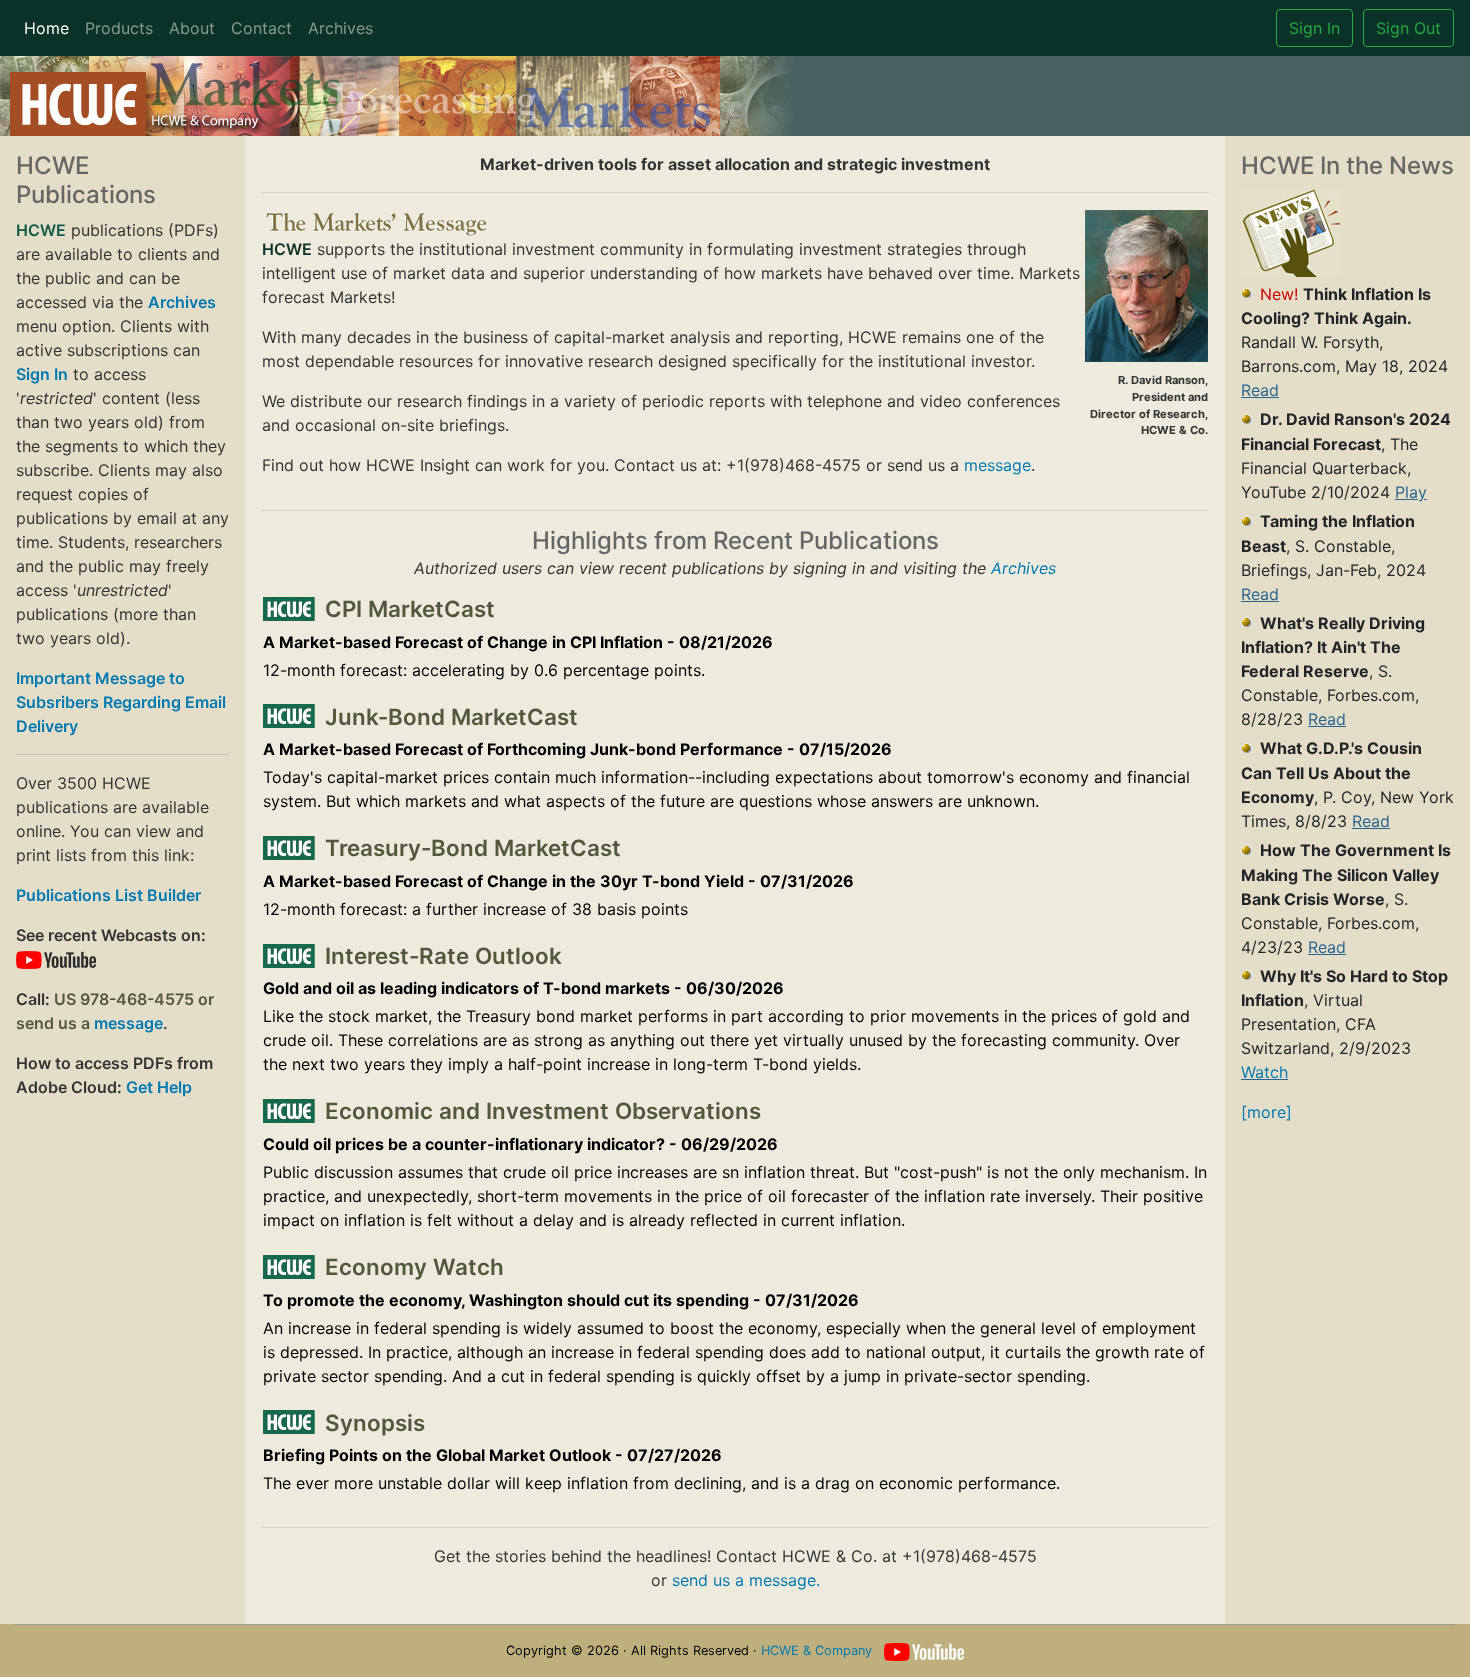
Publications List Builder (108, 895)
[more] (1266, 1112)
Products (119, 28)
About (192, 28)
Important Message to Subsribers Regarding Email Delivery (121, 702)
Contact (261, 28)
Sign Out (1408, 28)
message (128, 1023)
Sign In (1314, 28)
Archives (340, 28)
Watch (1264, 1072)
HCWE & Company (816, 1650)
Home (46, 28)
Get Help (159, 1087)
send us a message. (746, 1580)
